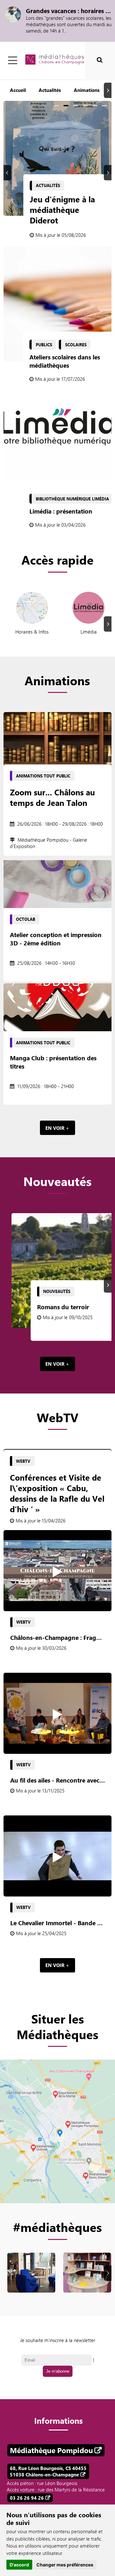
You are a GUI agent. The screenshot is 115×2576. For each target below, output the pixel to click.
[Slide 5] (95, 106)
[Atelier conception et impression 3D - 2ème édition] (57, 884)
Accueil (18, 90)
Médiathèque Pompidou (51, 2450)
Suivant (109, 90)
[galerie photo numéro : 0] (31, 2284)
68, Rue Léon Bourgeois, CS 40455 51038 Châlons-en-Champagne (48, 2471)
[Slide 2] (66, 106)
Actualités (50, 90)
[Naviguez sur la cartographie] (57, 2131)
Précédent (8, 173)
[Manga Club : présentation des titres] (57, 1007)
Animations (87, 90)
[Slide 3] (76, 106)
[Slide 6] (104, 106)
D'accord (19, 2565)
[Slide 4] (85, 106)
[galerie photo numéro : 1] (87, 2284)
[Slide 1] (56, 106)
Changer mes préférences (65, 2565)
